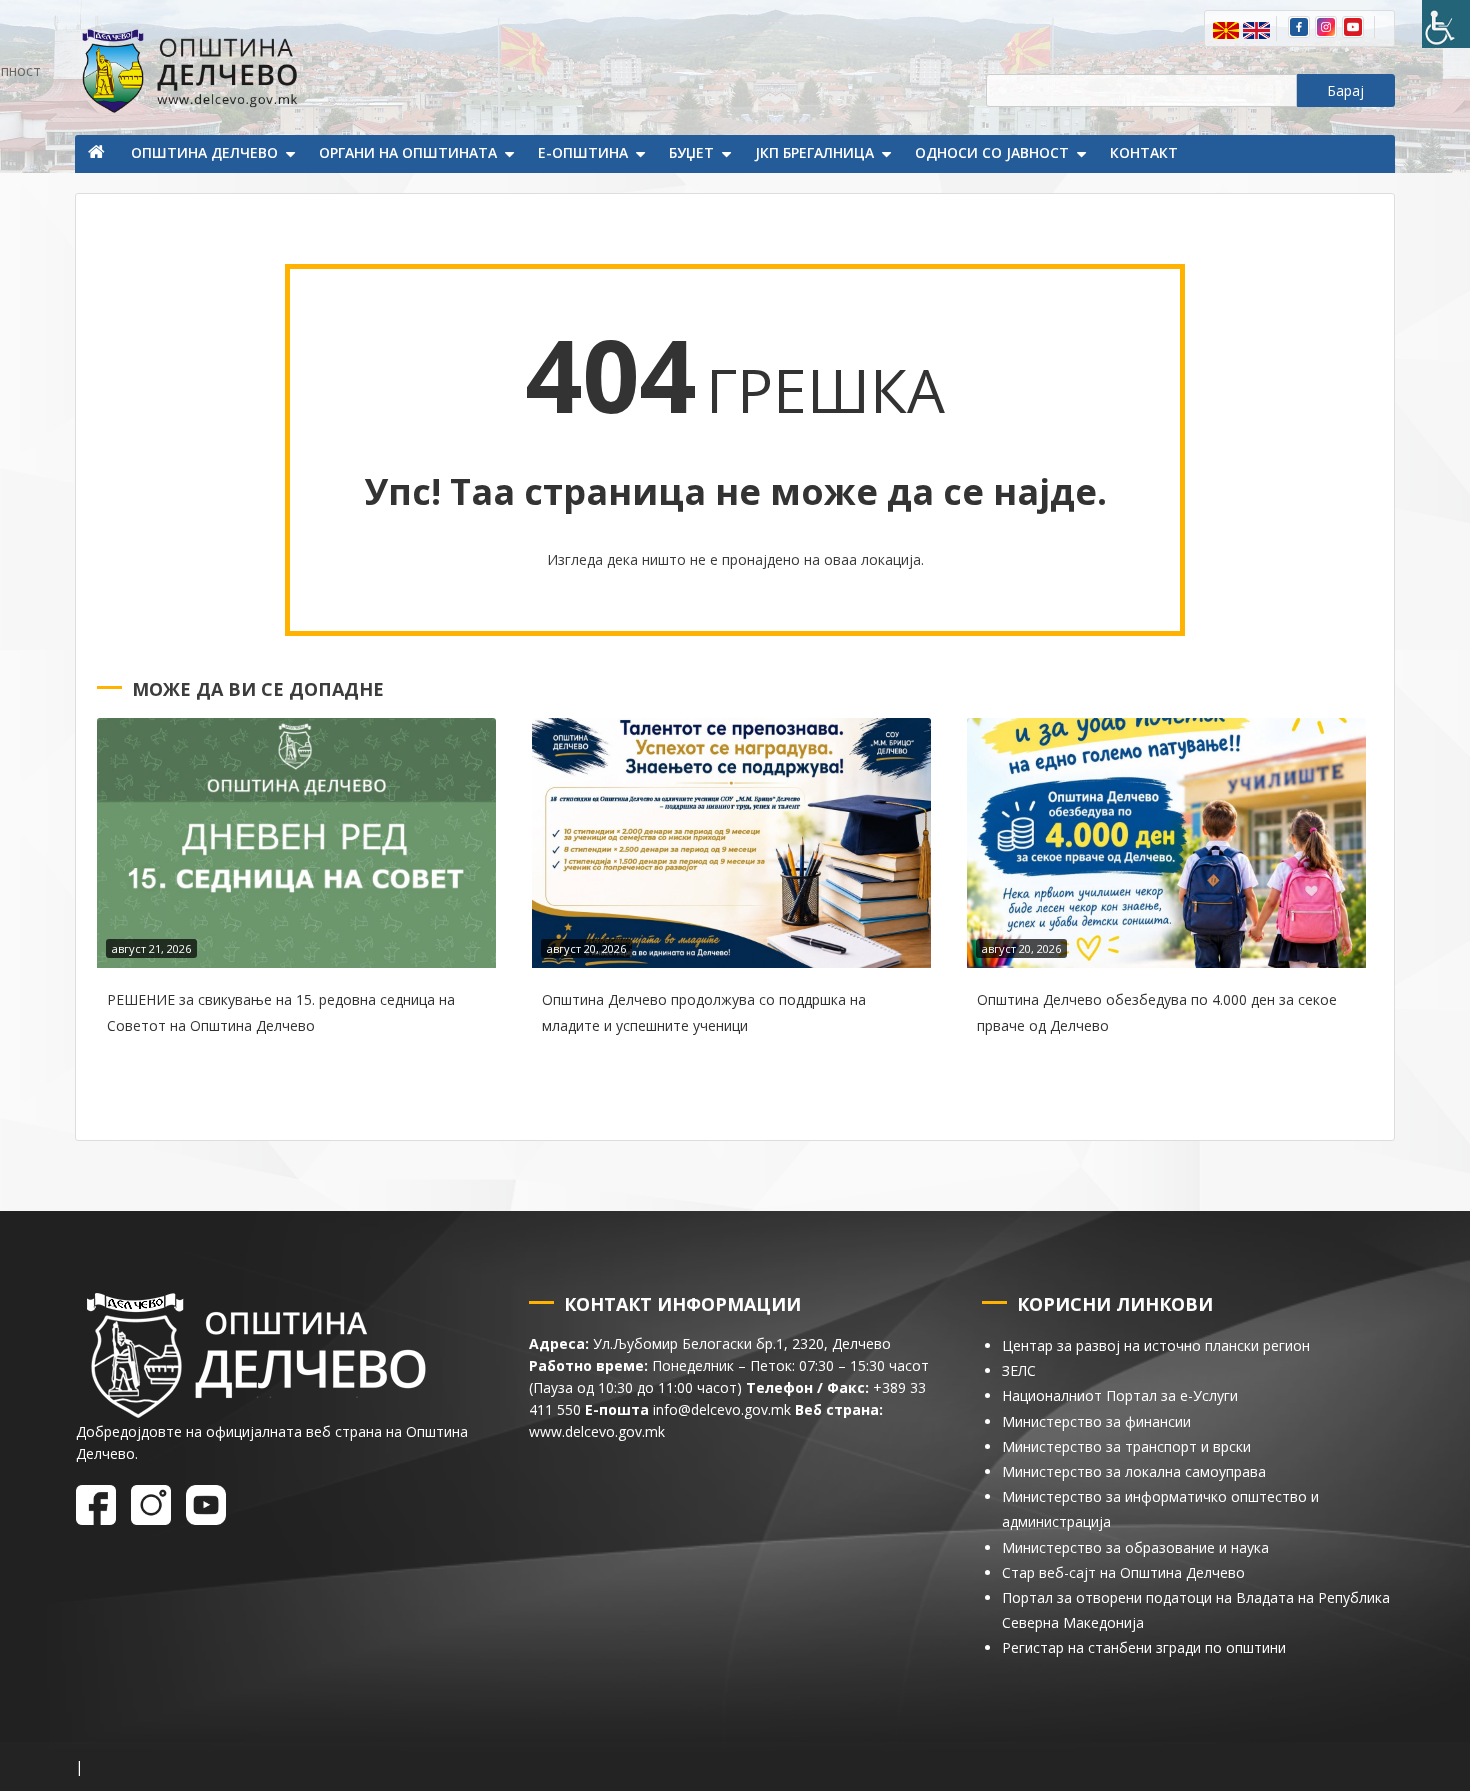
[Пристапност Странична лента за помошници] (1446, 24)
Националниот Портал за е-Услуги (1120, 1395)
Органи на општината (408, 152)
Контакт (1144, 152)
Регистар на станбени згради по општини (1144, 1647)
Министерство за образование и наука (1135, 1547)
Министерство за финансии (1096, 1421)
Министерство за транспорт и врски (1126, 1446)
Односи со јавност (992, 152)
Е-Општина (583, 152)
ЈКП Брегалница (814, 152)
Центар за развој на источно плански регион (1156, 1345)
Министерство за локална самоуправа (1134, 1471)
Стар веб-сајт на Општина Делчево (1123, 1572)
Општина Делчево (204, 152)
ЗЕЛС (1019, 1370)
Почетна (98, 154)
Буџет (691, 152)
